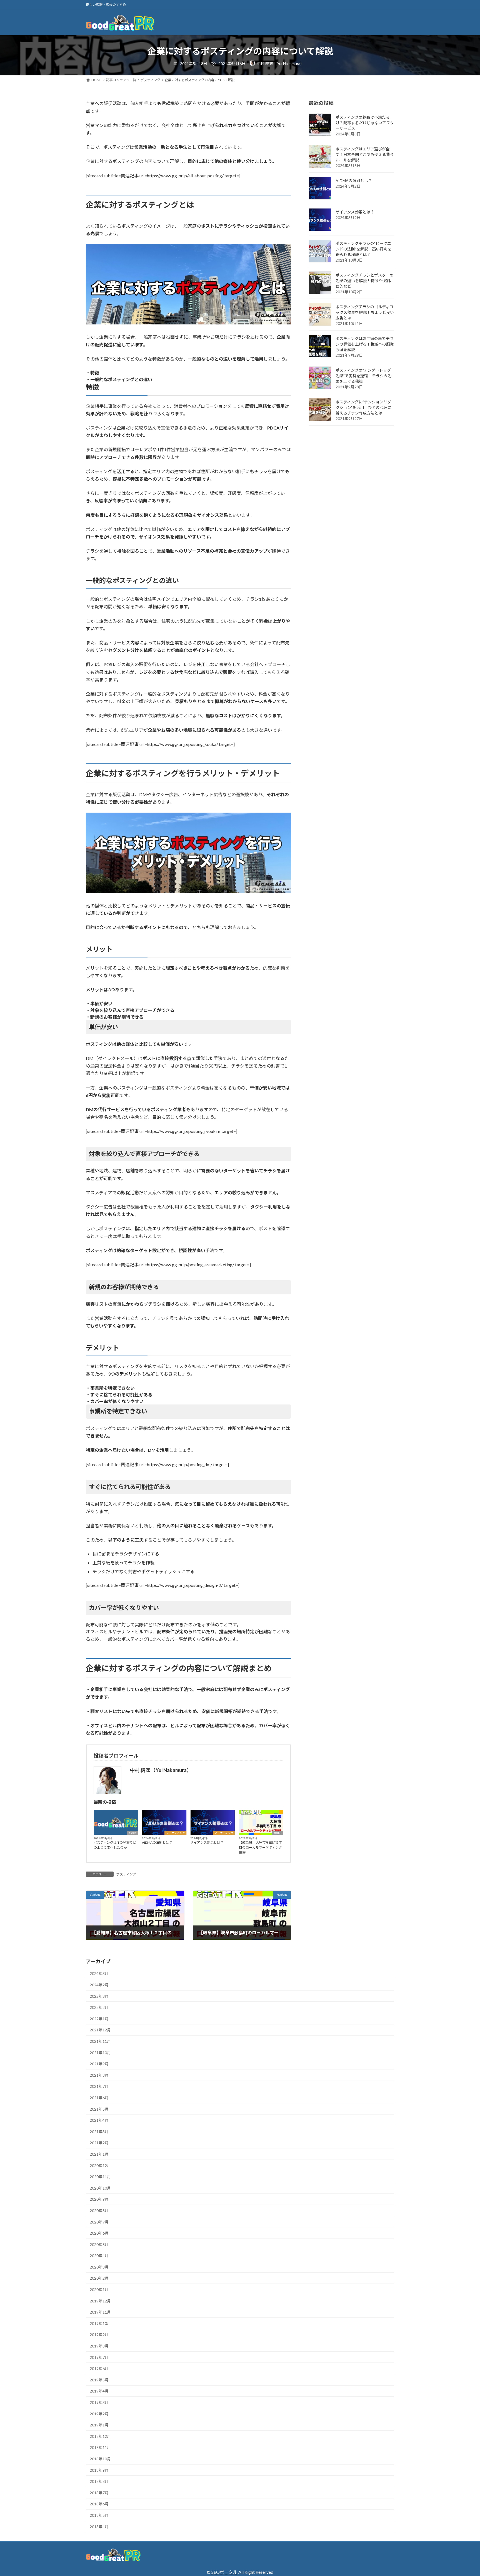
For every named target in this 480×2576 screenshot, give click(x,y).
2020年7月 (99, 2222)
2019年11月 (100, 2312)
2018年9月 (99, 2470)
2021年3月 (99, 2132)
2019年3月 (99, 2402)
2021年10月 (100, 2053)
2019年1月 (99, 2425)
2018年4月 (99, 2527)
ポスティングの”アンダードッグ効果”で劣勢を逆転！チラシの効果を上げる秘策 (363, 376)
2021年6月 (99, 2098)
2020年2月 (99, 2278)
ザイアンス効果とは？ (207, 1842)
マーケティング (175, 1833)
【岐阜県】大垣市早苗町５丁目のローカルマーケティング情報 (261, 1847)
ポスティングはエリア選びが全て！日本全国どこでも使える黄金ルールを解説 (365, 155)
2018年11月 (100, 2447)
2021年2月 (99, 2143)
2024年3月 (99, 1973)
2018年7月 (99, 2493)
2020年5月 (99, 2244)
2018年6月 (99, 2504)
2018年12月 (100, 2436)
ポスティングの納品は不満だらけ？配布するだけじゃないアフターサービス (365, 123)
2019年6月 (99, 2368)
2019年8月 (99, 2346)
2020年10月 (100, 2188)
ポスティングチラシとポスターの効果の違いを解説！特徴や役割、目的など (365, 281)
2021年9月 (99, 2064)
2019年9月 (99, 2335)
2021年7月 (99, 2086)
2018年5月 (99, 2515)
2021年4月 (99, 2120)
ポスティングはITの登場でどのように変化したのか (115, 1845)
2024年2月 (99, 1985)
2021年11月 (100, 2041)
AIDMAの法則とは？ (157, 1842)
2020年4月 (99, 2256)
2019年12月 (100, 2301)
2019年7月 (99, 2357)
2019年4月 (99, 2391)
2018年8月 (99, 2481)
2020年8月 (99, 2211)
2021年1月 (99, 2154)
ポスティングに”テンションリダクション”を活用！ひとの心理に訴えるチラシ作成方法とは (363, 408)
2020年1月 (99, 2290)
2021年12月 (100, 2030)
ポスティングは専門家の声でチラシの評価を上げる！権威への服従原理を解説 (365, 344)
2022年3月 (99, 1996)
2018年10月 (100, 2459)
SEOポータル (224, 2572)
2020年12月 (100, 2166)
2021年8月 (99, 2075)
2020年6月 (99, 2233)
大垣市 (277, 1833)
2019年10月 (100, 2323)
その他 (132, 1833)
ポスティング (126, 1874)
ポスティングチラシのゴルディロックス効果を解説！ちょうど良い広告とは (365, 313)
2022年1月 (99, 2019)
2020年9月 (99, 2199)
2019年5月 (99, 2380)
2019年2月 (99, 2414)
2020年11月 (100, 2177)
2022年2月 (99, 2007)
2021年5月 (99, 2109)
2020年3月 (99, 2267)
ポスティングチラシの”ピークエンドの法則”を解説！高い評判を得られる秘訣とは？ (363, 249)
